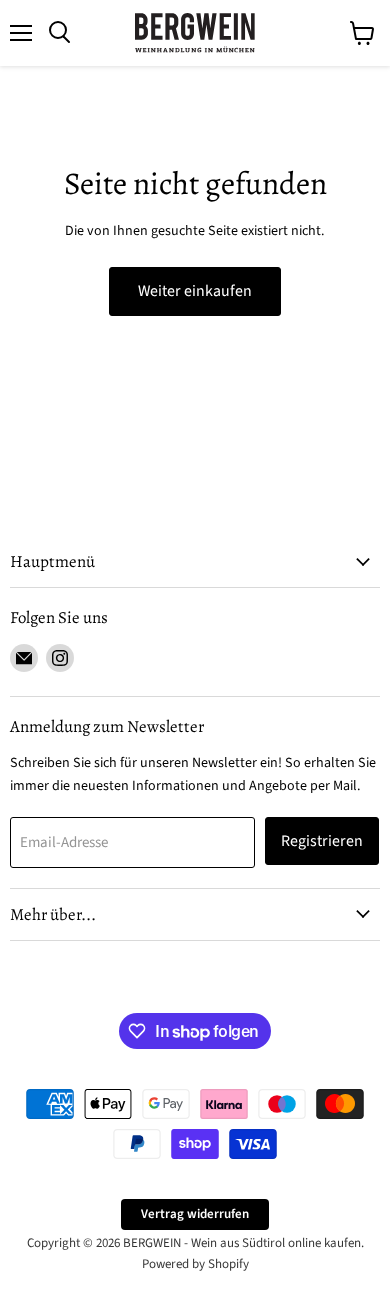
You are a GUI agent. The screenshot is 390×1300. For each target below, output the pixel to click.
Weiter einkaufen (195, 291)
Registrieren (322, 841)
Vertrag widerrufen (195, 1214)
